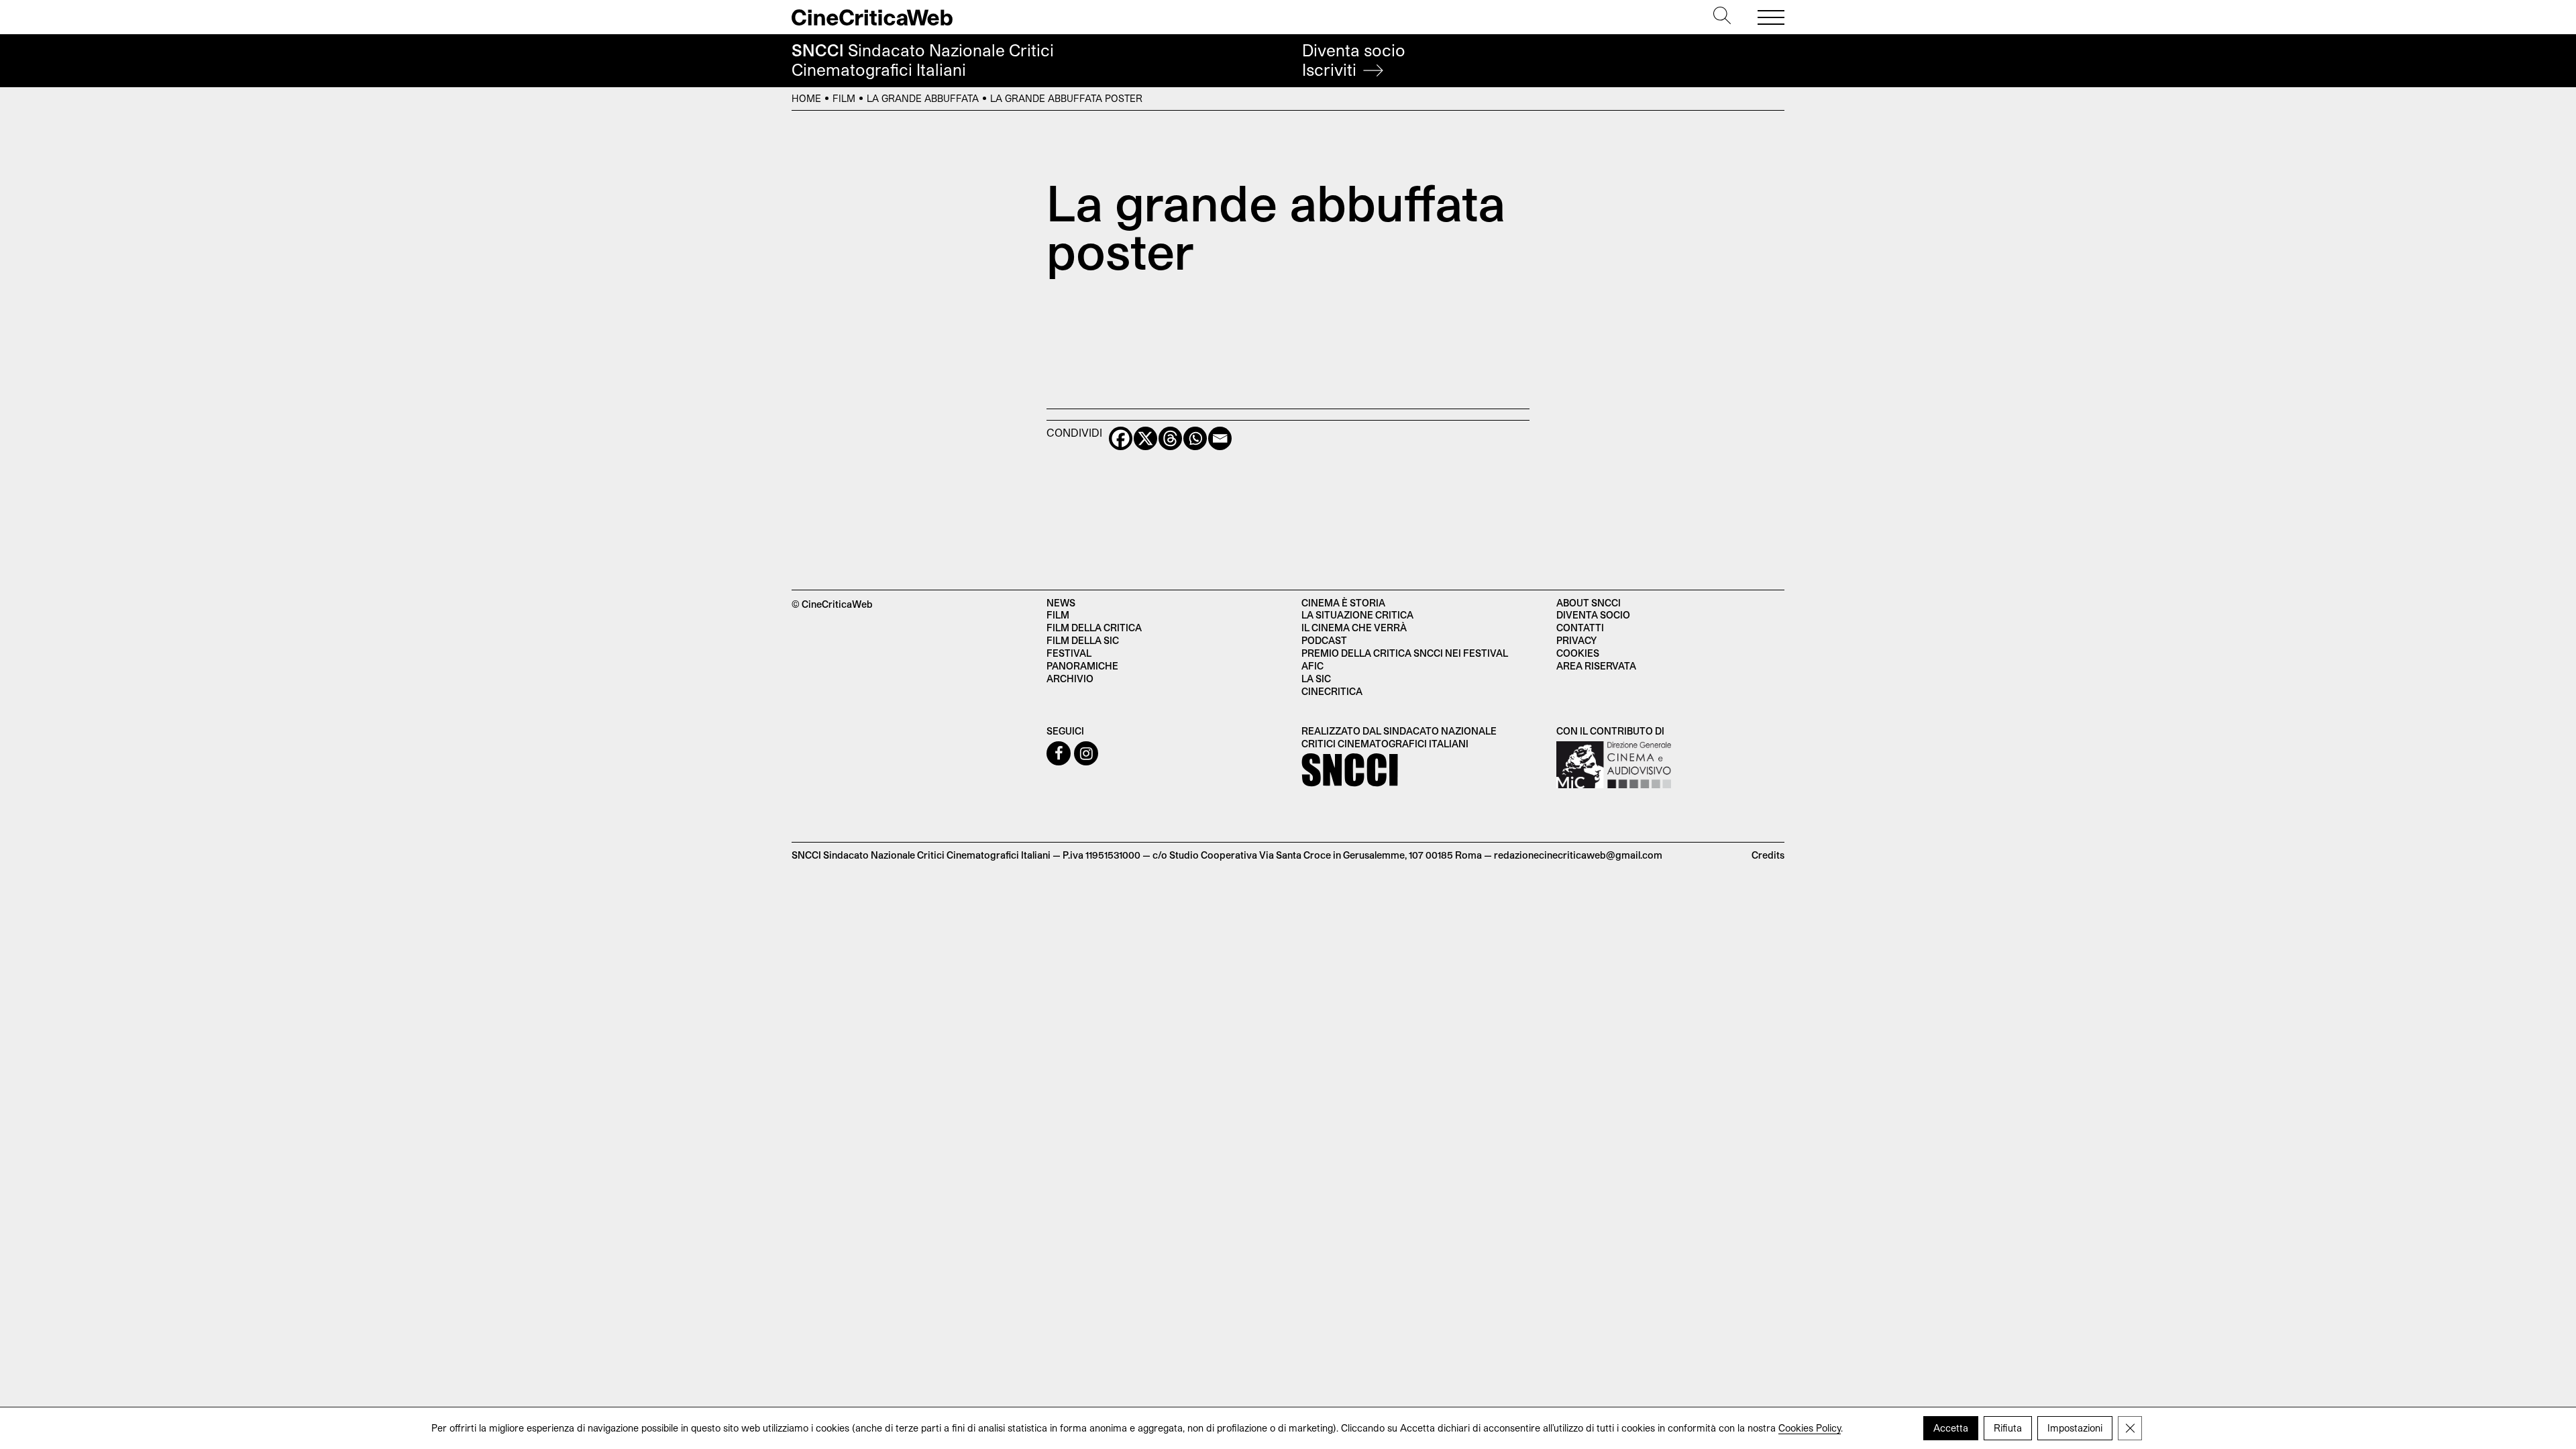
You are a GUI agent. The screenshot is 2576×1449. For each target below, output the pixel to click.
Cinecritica (1332, 691)
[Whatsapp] (1195, 438)
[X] (1145, 438)
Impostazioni (2075, 1428)
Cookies (1578, 653)
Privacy (1576, 640)
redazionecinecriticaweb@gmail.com (1578, 855)
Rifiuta (2008, 1428)
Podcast (1324, 640)
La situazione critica (1357, 615)
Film (844, 98)
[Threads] (1170, 438)
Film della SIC (1083, 640)
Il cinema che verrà (1354, 628)
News (1061, 603)
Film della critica (1094, 628)
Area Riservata (1596, 666)
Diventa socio (1354, 60)
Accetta (1951, 1428)
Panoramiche (1082, 666)
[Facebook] (1121, 438)
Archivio (1070, 679)
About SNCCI (1589, 603)
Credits (1768, 855)
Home (806, 98)
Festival (1069, 653)
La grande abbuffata (923, 98)
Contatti (1580, 628)
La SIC (1316, 679)
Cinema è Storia (1343, 603)
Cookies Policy (1810, 1428)
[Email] (1220, 438)
